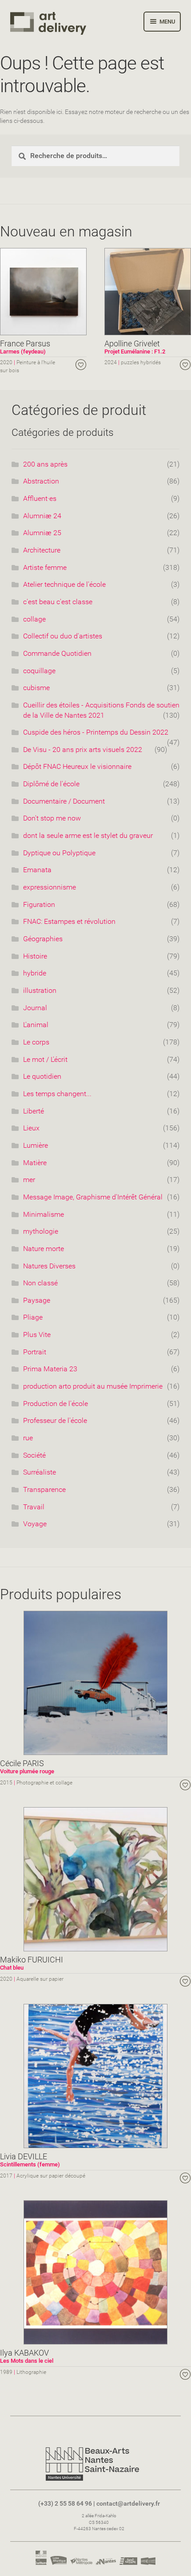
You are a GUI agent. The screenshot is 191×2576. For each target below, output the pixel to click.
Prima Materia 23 (50, 1369)
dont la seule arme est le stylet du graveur (88, 835)
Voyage (35, 1524)
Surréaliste (40, 1472)
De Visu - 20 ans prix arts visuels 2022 (83, 750)
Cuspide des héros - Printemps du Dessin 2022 (96, 732)
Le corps (36, 1042)
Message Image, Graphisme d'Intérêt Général (93, 1197)
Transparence (44, 1489)
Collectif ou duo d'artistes (63, 636)
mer (29, 1180)
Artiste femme (45, 567)
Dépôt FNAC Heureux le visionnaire (77, 766)
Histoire (35, 956)
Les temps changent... (57, 1094)
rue (28, 1438)
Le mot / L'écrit (45, 1059)
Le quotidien (42, 1076)
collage (34, 619)
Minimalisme (44, 1214)
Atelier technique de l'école (64, 584)
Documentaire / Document (64, 801)
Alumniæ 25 (42, 533)
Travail (34, 1507)
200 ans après (45, 464)
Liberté (34, 1111)
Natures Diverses (49, 1266)
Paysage (37, 1300)
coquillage (39, 671)
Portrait (35, 1352)
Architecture (42, 550)
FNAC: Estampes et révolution (69, 921)
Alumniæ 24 (42, 516)
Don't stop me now (52, 818)
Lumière (36, 1145)
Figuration (39, 904)
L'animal (36, 1025)
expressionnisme (50, 887)
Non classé (40, 1283)
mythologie (41, 1231)
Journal (35, 1008)
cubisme (36, 688)
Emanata (37, 870)
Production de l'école (56, 1404)
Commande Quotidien (57, 653)
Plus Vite (37, 1335)
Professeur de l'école (55, 1420)
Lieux (31, 1128)
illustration (40, 990)
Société (34, 1455)
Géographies (43, 939)
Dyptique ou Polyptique (59, 853)
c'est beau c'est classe (58, 602)
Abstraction (41, 481)
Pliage (33, 1317)
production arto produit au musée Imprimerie (93, 1386)
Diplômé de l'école (51, 784)
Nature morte (44, 1249)
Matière (35, 1163)
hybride (35, 973)
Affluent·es (40, 498)
